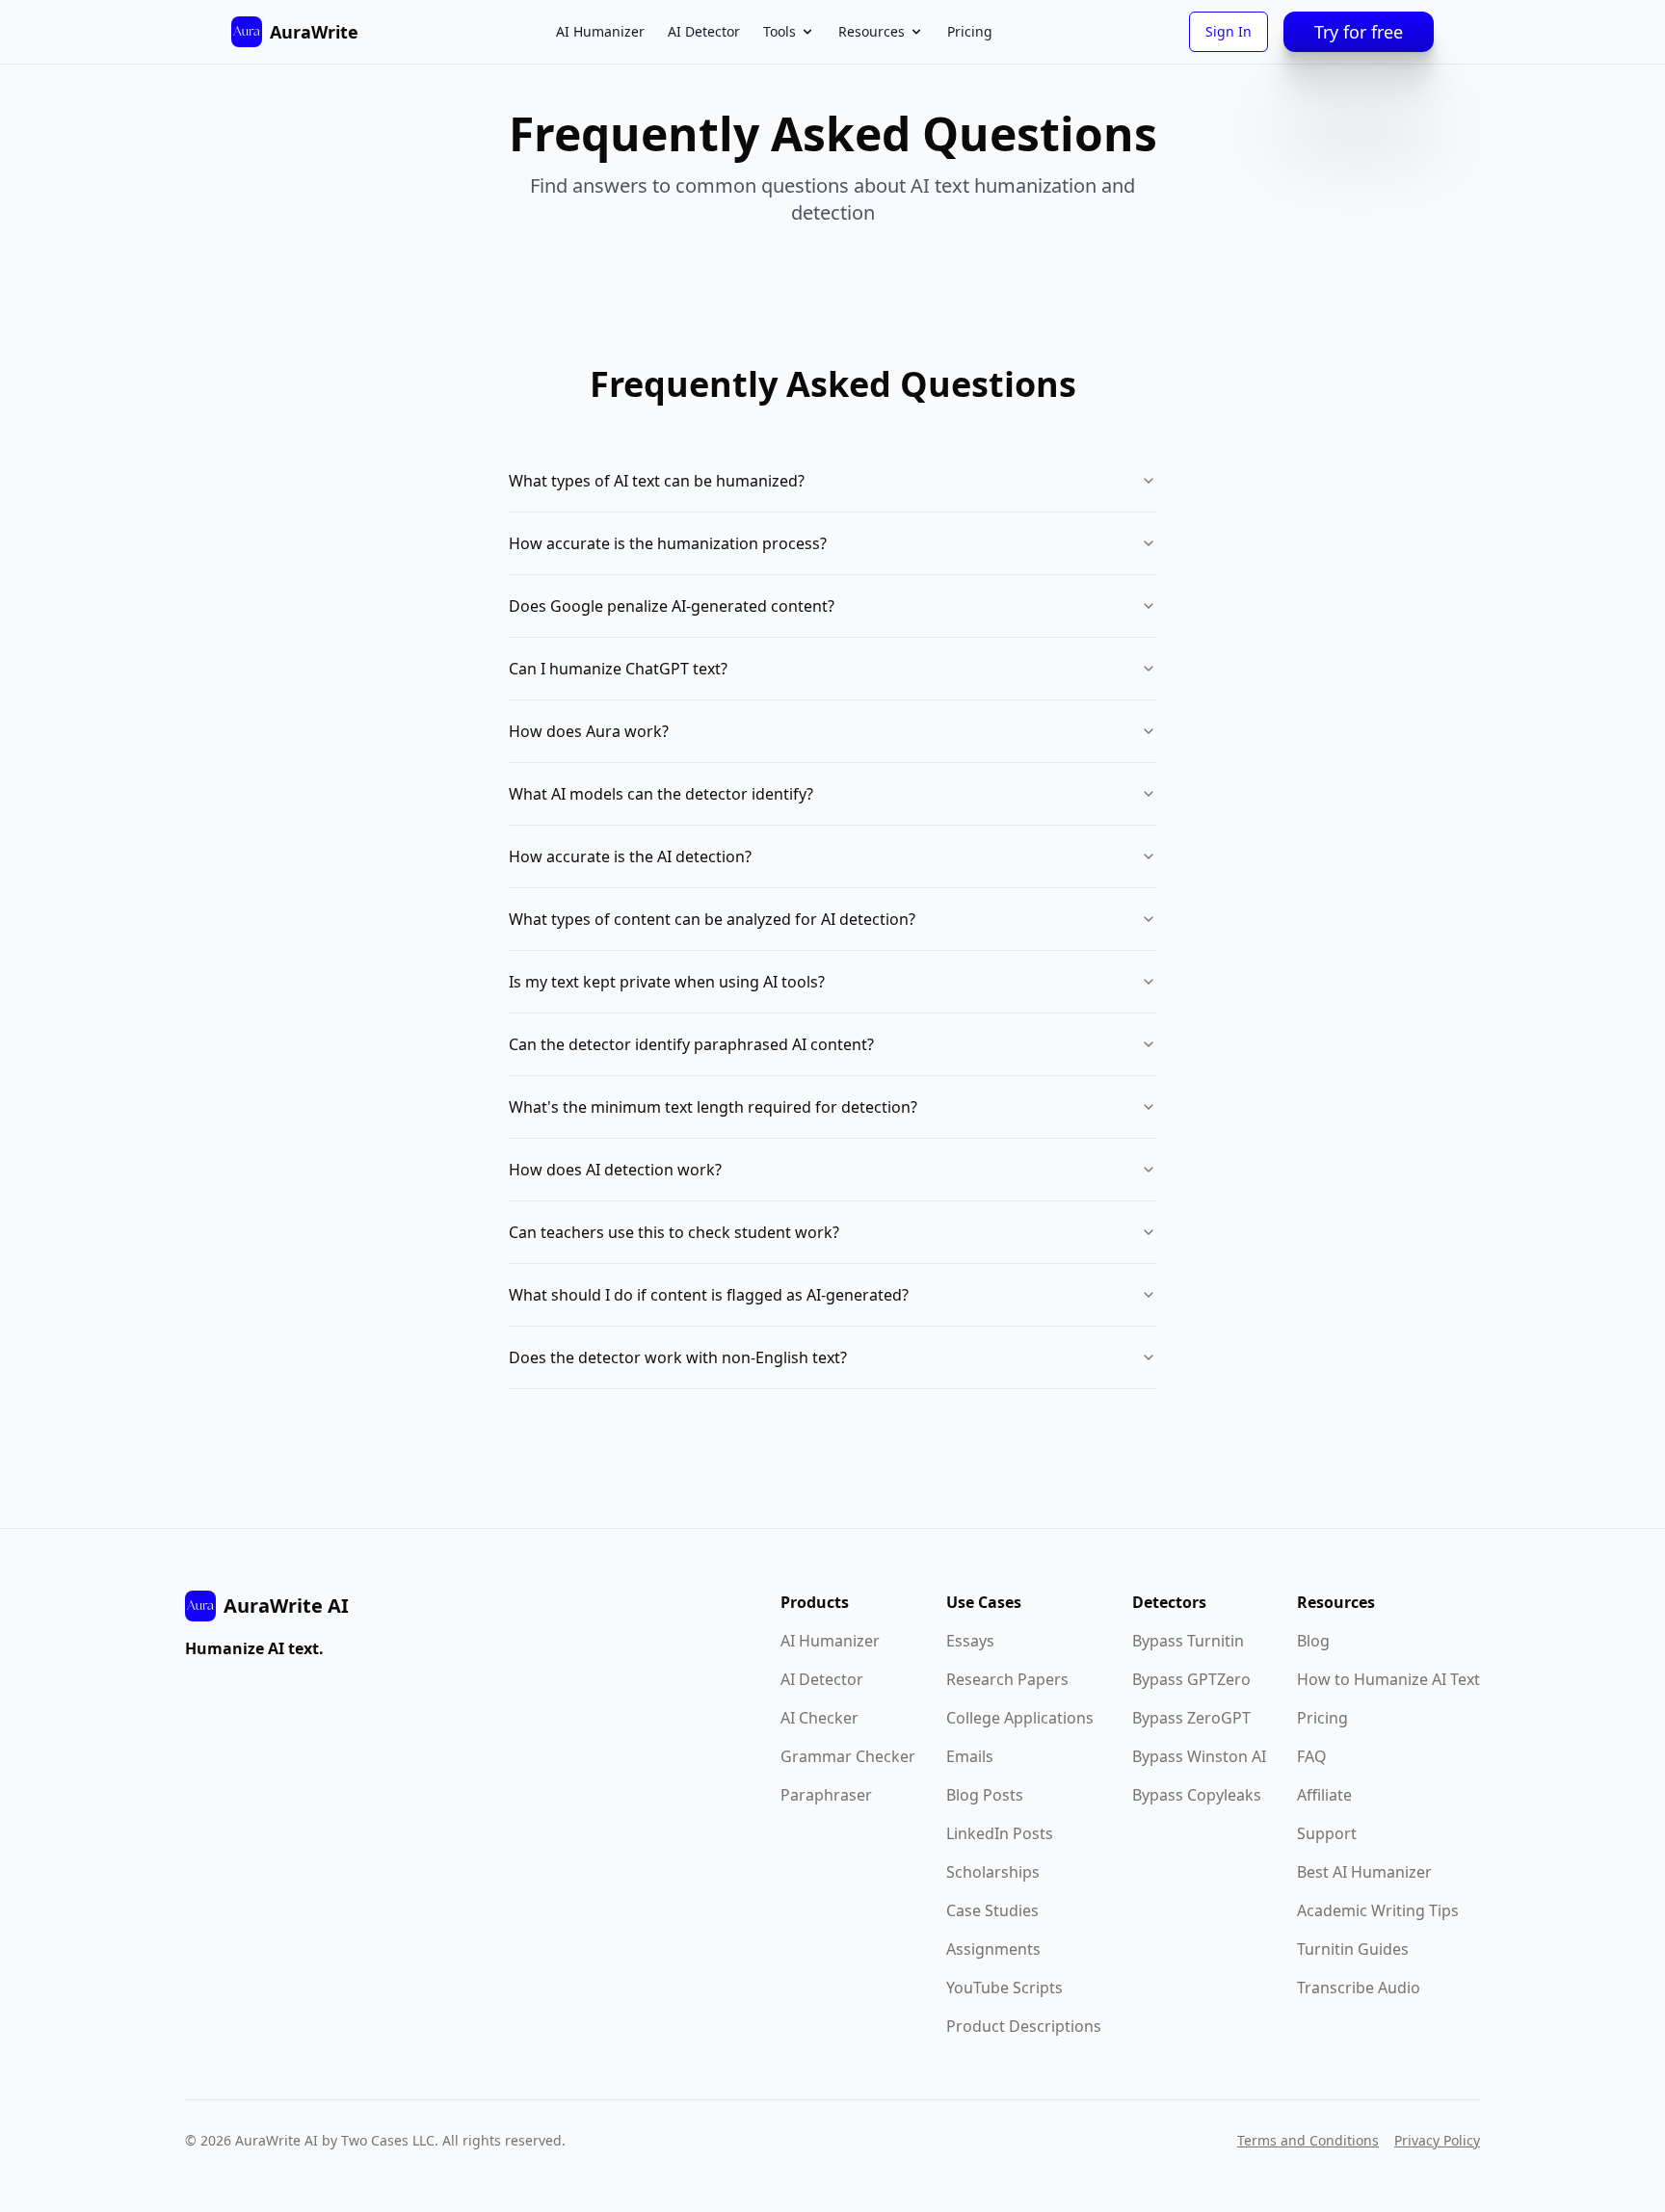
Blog (1313, 1641)
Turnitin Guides (1353, 1949)
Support (1327, 1833)
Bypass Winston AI (1199, 1756)
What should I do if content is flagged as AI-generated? (709, 1295)
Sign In (1229, 31)
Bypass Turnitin (1188, 1641)
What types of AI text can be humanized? (657, 481)
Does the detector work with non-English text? (678, 1357)
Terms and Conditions (1308, 2140)
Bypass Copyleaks (1197, 1795)
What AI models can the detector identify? (661, 794)
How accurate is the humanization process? (668, 543)
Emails (970, 1756)
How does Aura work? (589, 731)
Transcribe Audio (1359, 1988)
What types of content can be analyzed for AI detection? (712, 919)
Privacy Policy (1437, 2140)
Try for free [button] (1359, 32)
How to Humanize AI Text (1388, 1679)
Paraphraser (826, 1795)
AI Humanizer (600, 31)
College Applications (1020, 1718)
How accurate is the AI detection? (630, 856)
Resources (872, 31)
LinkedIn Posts (1000, 1833)
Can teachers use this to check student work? (674, 1232)
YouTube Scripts (1004, 1988)
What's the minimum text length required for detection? (713, 1107)
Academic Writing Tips (1378, 1910)
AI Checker (819, 1718)
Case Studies (992, 1910)
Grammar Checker (848, 1756)
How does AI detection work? (615, 1170)
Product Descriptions (1024, 2026)
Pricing (970, 31)
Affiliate (1324, 1795)
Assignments (993, 1949)
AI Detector (704, 31)
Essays (970, 1641)
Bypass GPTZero (1191, 1679)
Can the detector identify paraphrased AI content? (691, 1044)
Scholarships (993, 1872)
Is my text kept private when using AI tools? (667, 982)
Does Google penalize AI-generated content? (672, 606)
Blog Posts (985, 1795)
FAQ (1312, 1756)
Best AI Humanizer (1364, 1872)
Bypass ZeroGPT (1191, 1718)
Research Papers (1007, 1679)
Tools (780, 31)
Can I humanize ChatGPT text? (618, 669)
